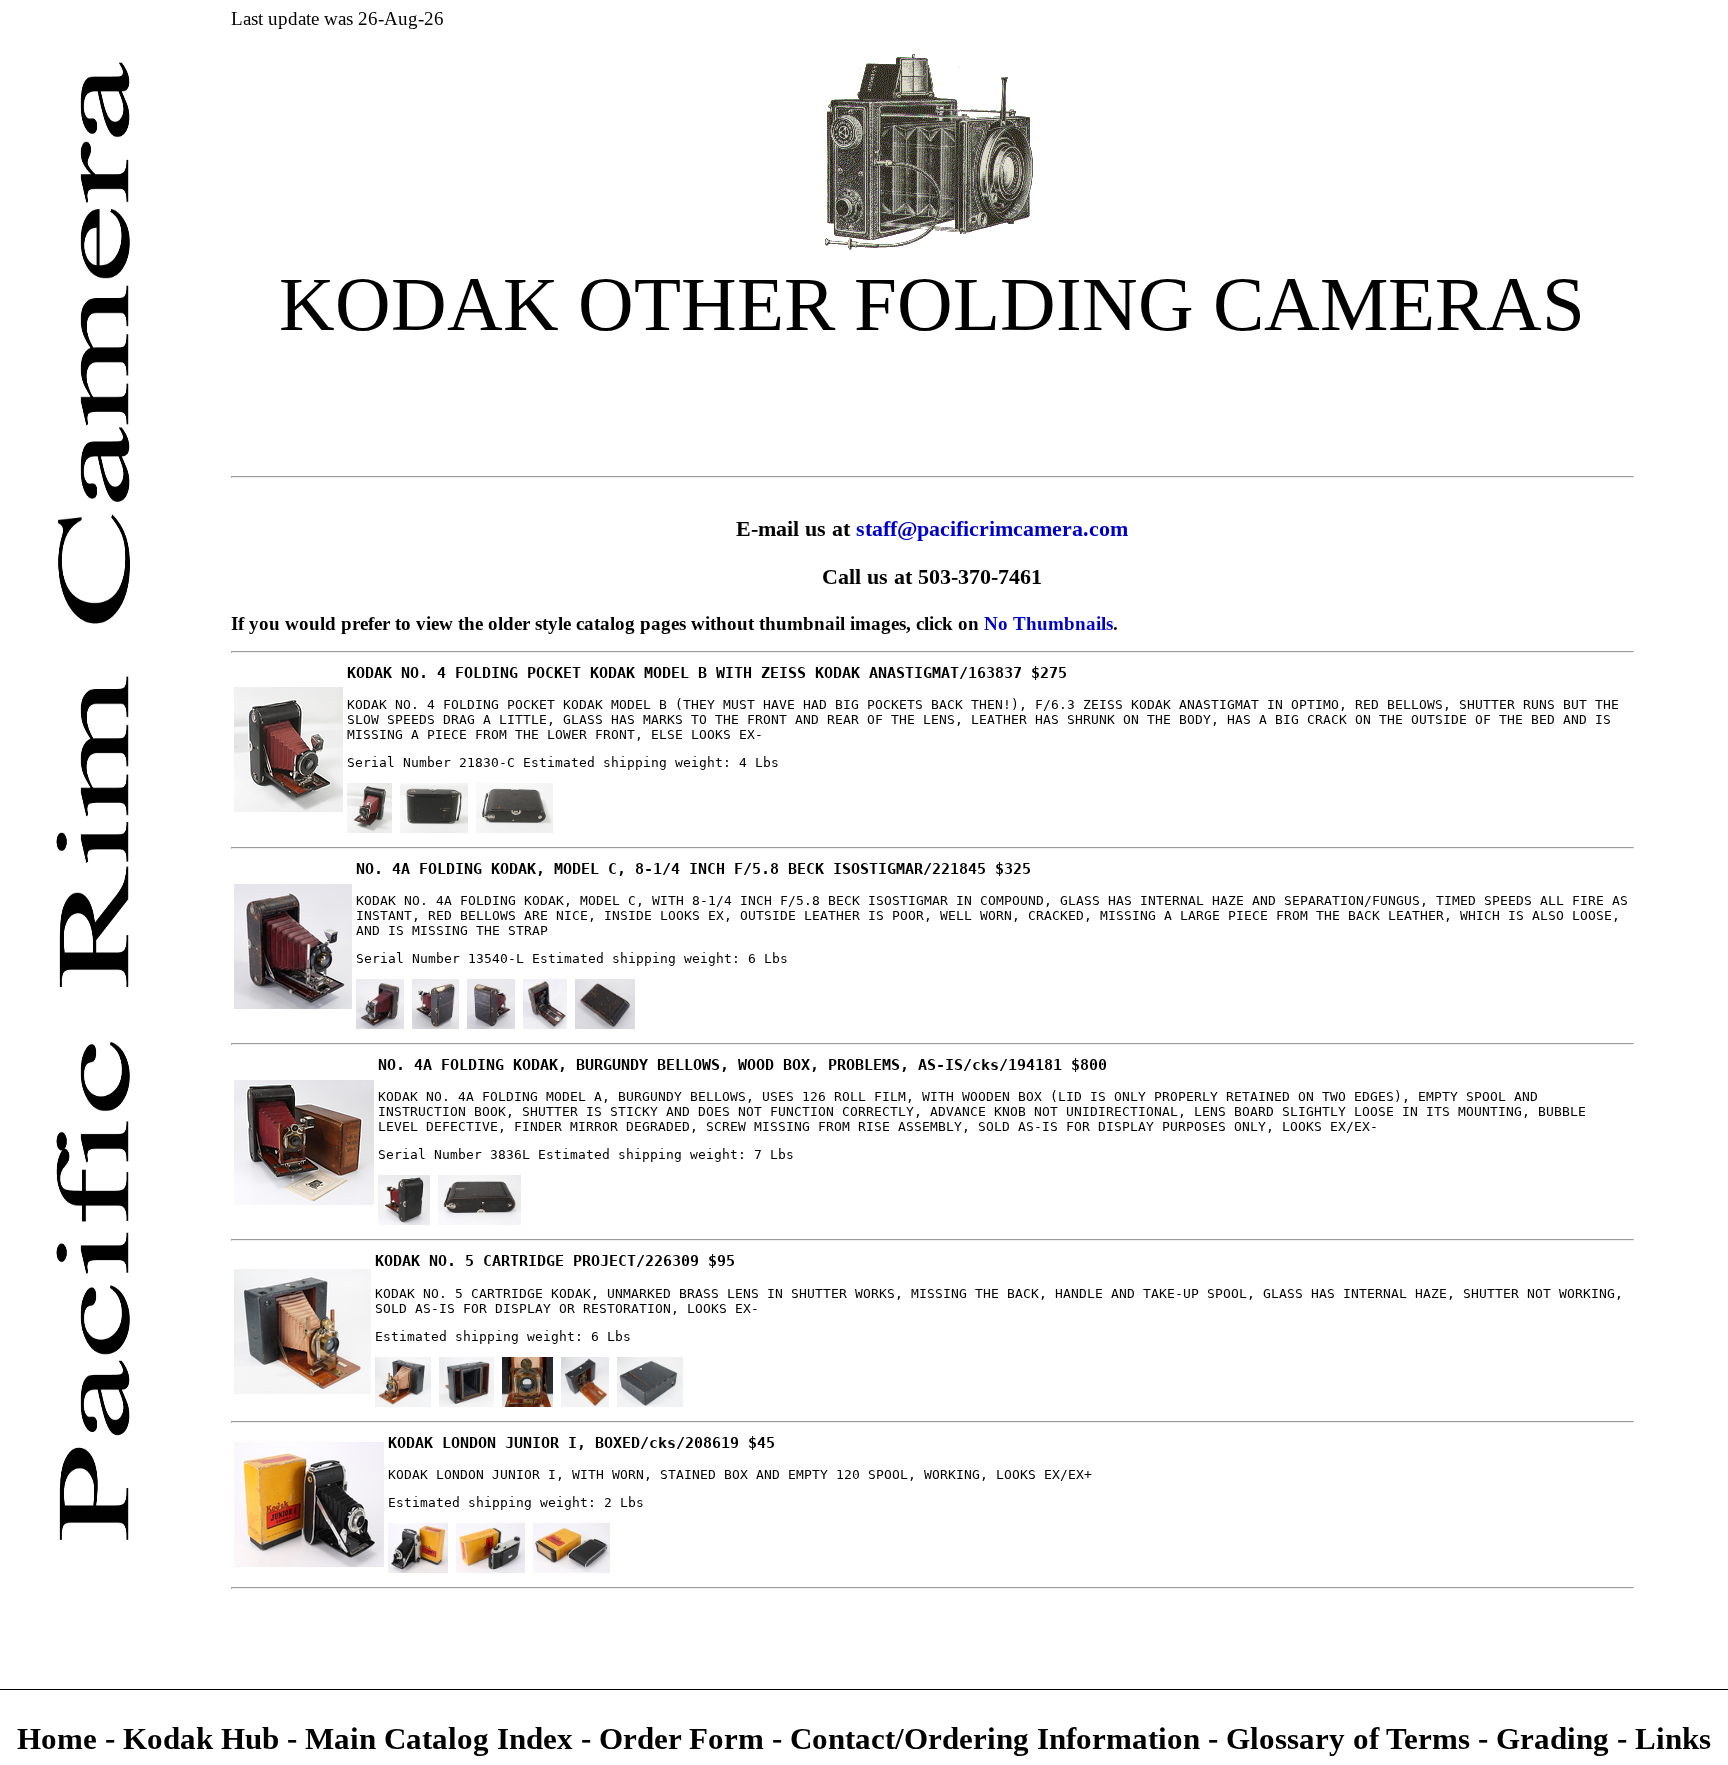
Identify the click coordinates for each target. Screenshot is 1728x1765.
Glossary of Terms (1348, 1738)
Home (61, 1738)
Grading (1556, 1738)
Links (1669, 1738)
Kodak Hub (201, 1738)
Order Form (685, 1738)
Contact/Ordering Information (999, 1738)
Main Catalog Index (439, 1738)
